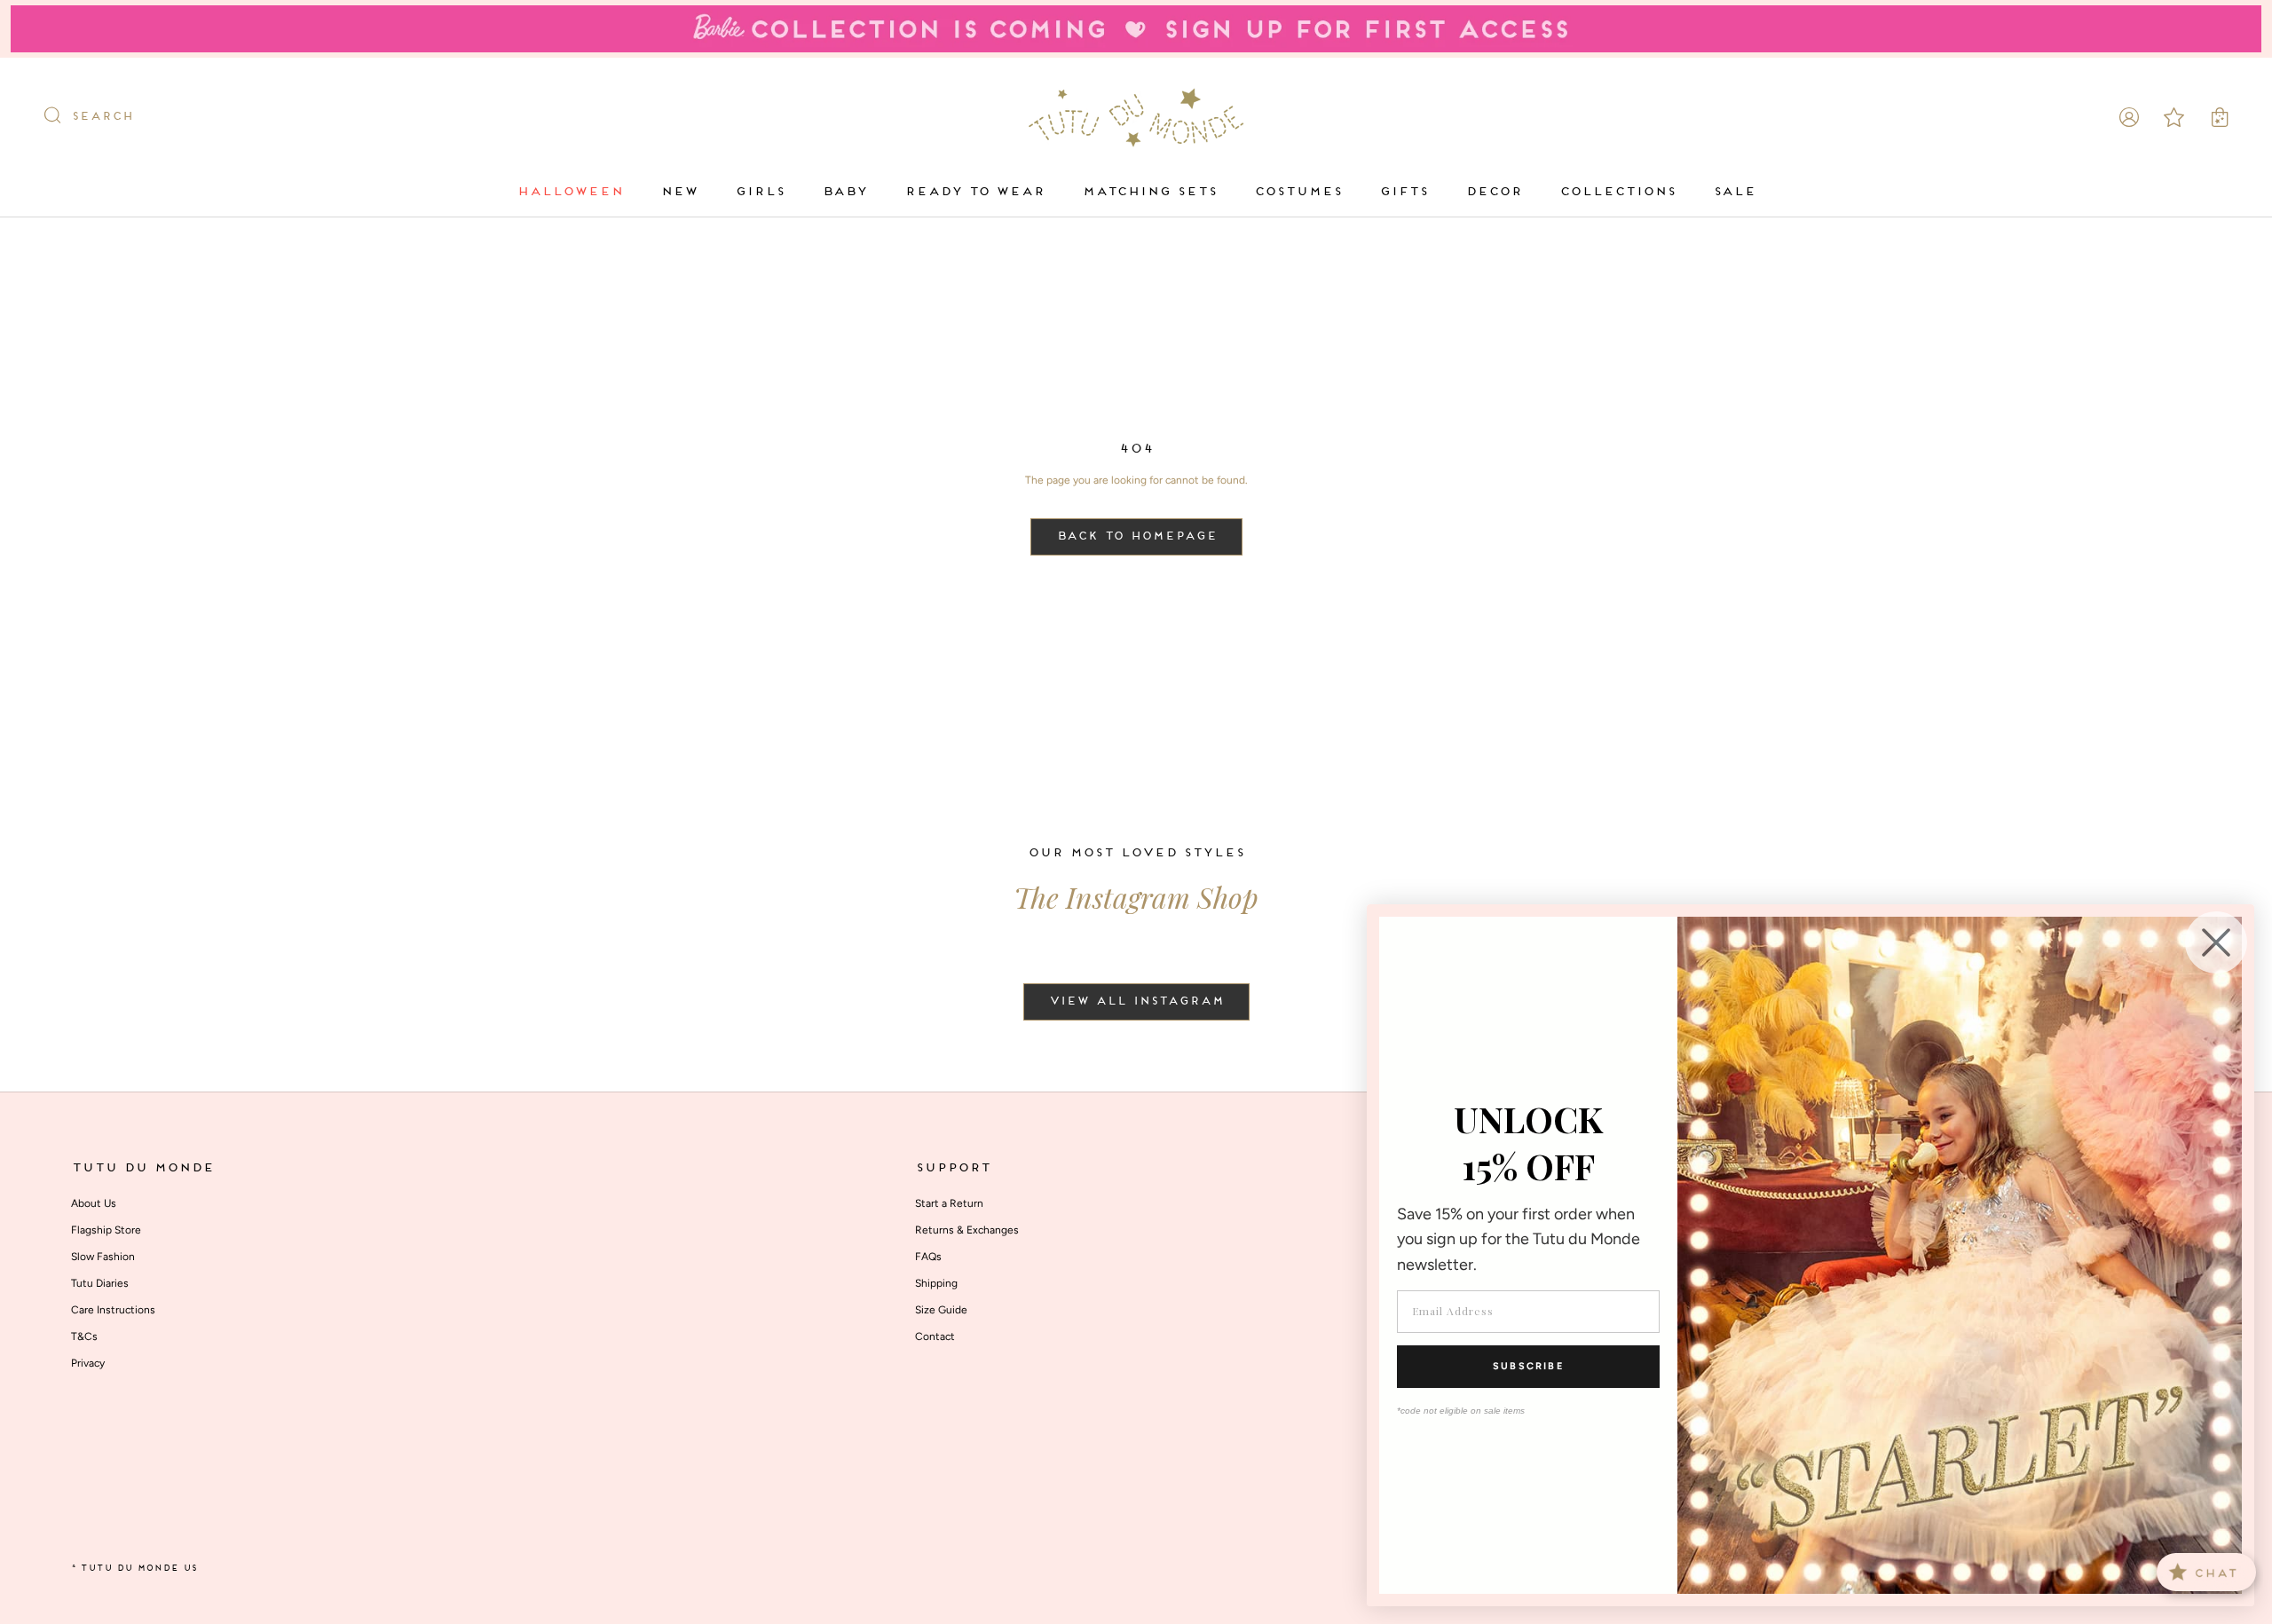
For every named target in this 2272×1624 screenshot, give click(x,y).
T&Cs (84, 1336)
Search (102, 117)
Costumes (1298, 192)
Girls (760, 192)
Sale (1734, 192)
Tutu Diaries (100, 1283)
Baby (844, 192)
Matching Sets (1149, 192)
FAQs (928, 1257)
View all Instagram (1136, 1002)
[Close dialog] (2216, 942)
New (679, 192)
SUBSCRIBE (1528, 1366)
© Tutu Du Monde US (134, 1569)
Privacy (88, 1363)
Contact (935, 1336)
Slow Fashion (103, 1257)
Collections (1617, 192)
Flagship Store (106, 1230)
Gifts (1404, 192)
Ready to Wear (974, 192)
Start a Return (949, 1203)
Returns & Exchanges (967, 1230)
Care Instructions (113, 1310)
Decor (1494, 192)
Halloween (570, 192)
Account (2129, 117)
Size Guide (941, 1310)
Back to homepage (1136, 537)
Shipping (936, 1283)
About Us (94, 1203)
